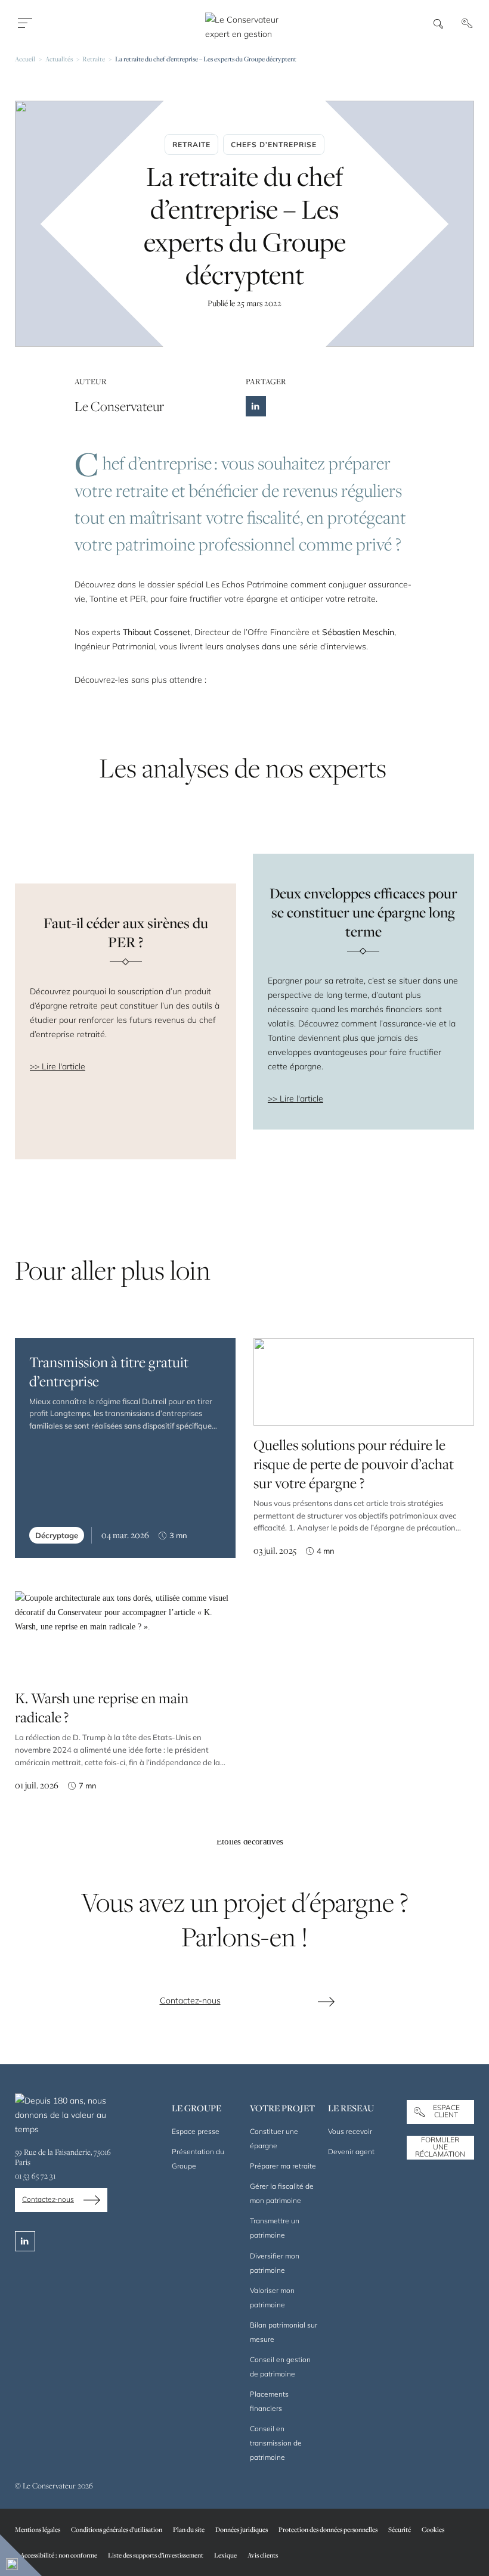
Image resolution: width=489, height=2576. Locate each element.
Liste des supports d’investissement (156, 2555)
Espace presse (196, 2131)
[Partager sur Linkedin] (256, 406)
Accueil (25, 59)
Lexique (225, 2555)
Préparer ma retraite (283, 2166)
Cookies (433, 2529)
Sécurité (400, 2529)
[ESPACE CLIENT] (469, 23)
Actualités (59, 59)
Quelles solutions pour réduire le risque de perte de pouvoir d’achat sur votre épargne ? (354, 1464)
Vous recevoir (350, 2131)
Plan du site (189, 2529)
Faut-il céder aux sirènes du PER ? (126, 932)
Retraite (94, 59)
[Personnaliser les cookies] (21, 2555)
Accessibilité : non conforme (59, 2555)
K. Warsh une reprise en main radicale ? (102, 1707)
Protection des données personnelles (328, 2529)
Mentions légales (38, 2529)
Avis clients (263, 2555)
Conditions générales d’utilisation (117, 2529)
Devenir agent (351, 2152)
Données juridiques (242, 2529)
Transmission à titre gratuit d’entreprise (109, 1371)
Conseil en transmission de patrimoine (276, 2443)
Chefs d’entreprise (274, 144)
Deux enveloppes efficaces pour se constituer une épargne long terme (363, 912)
